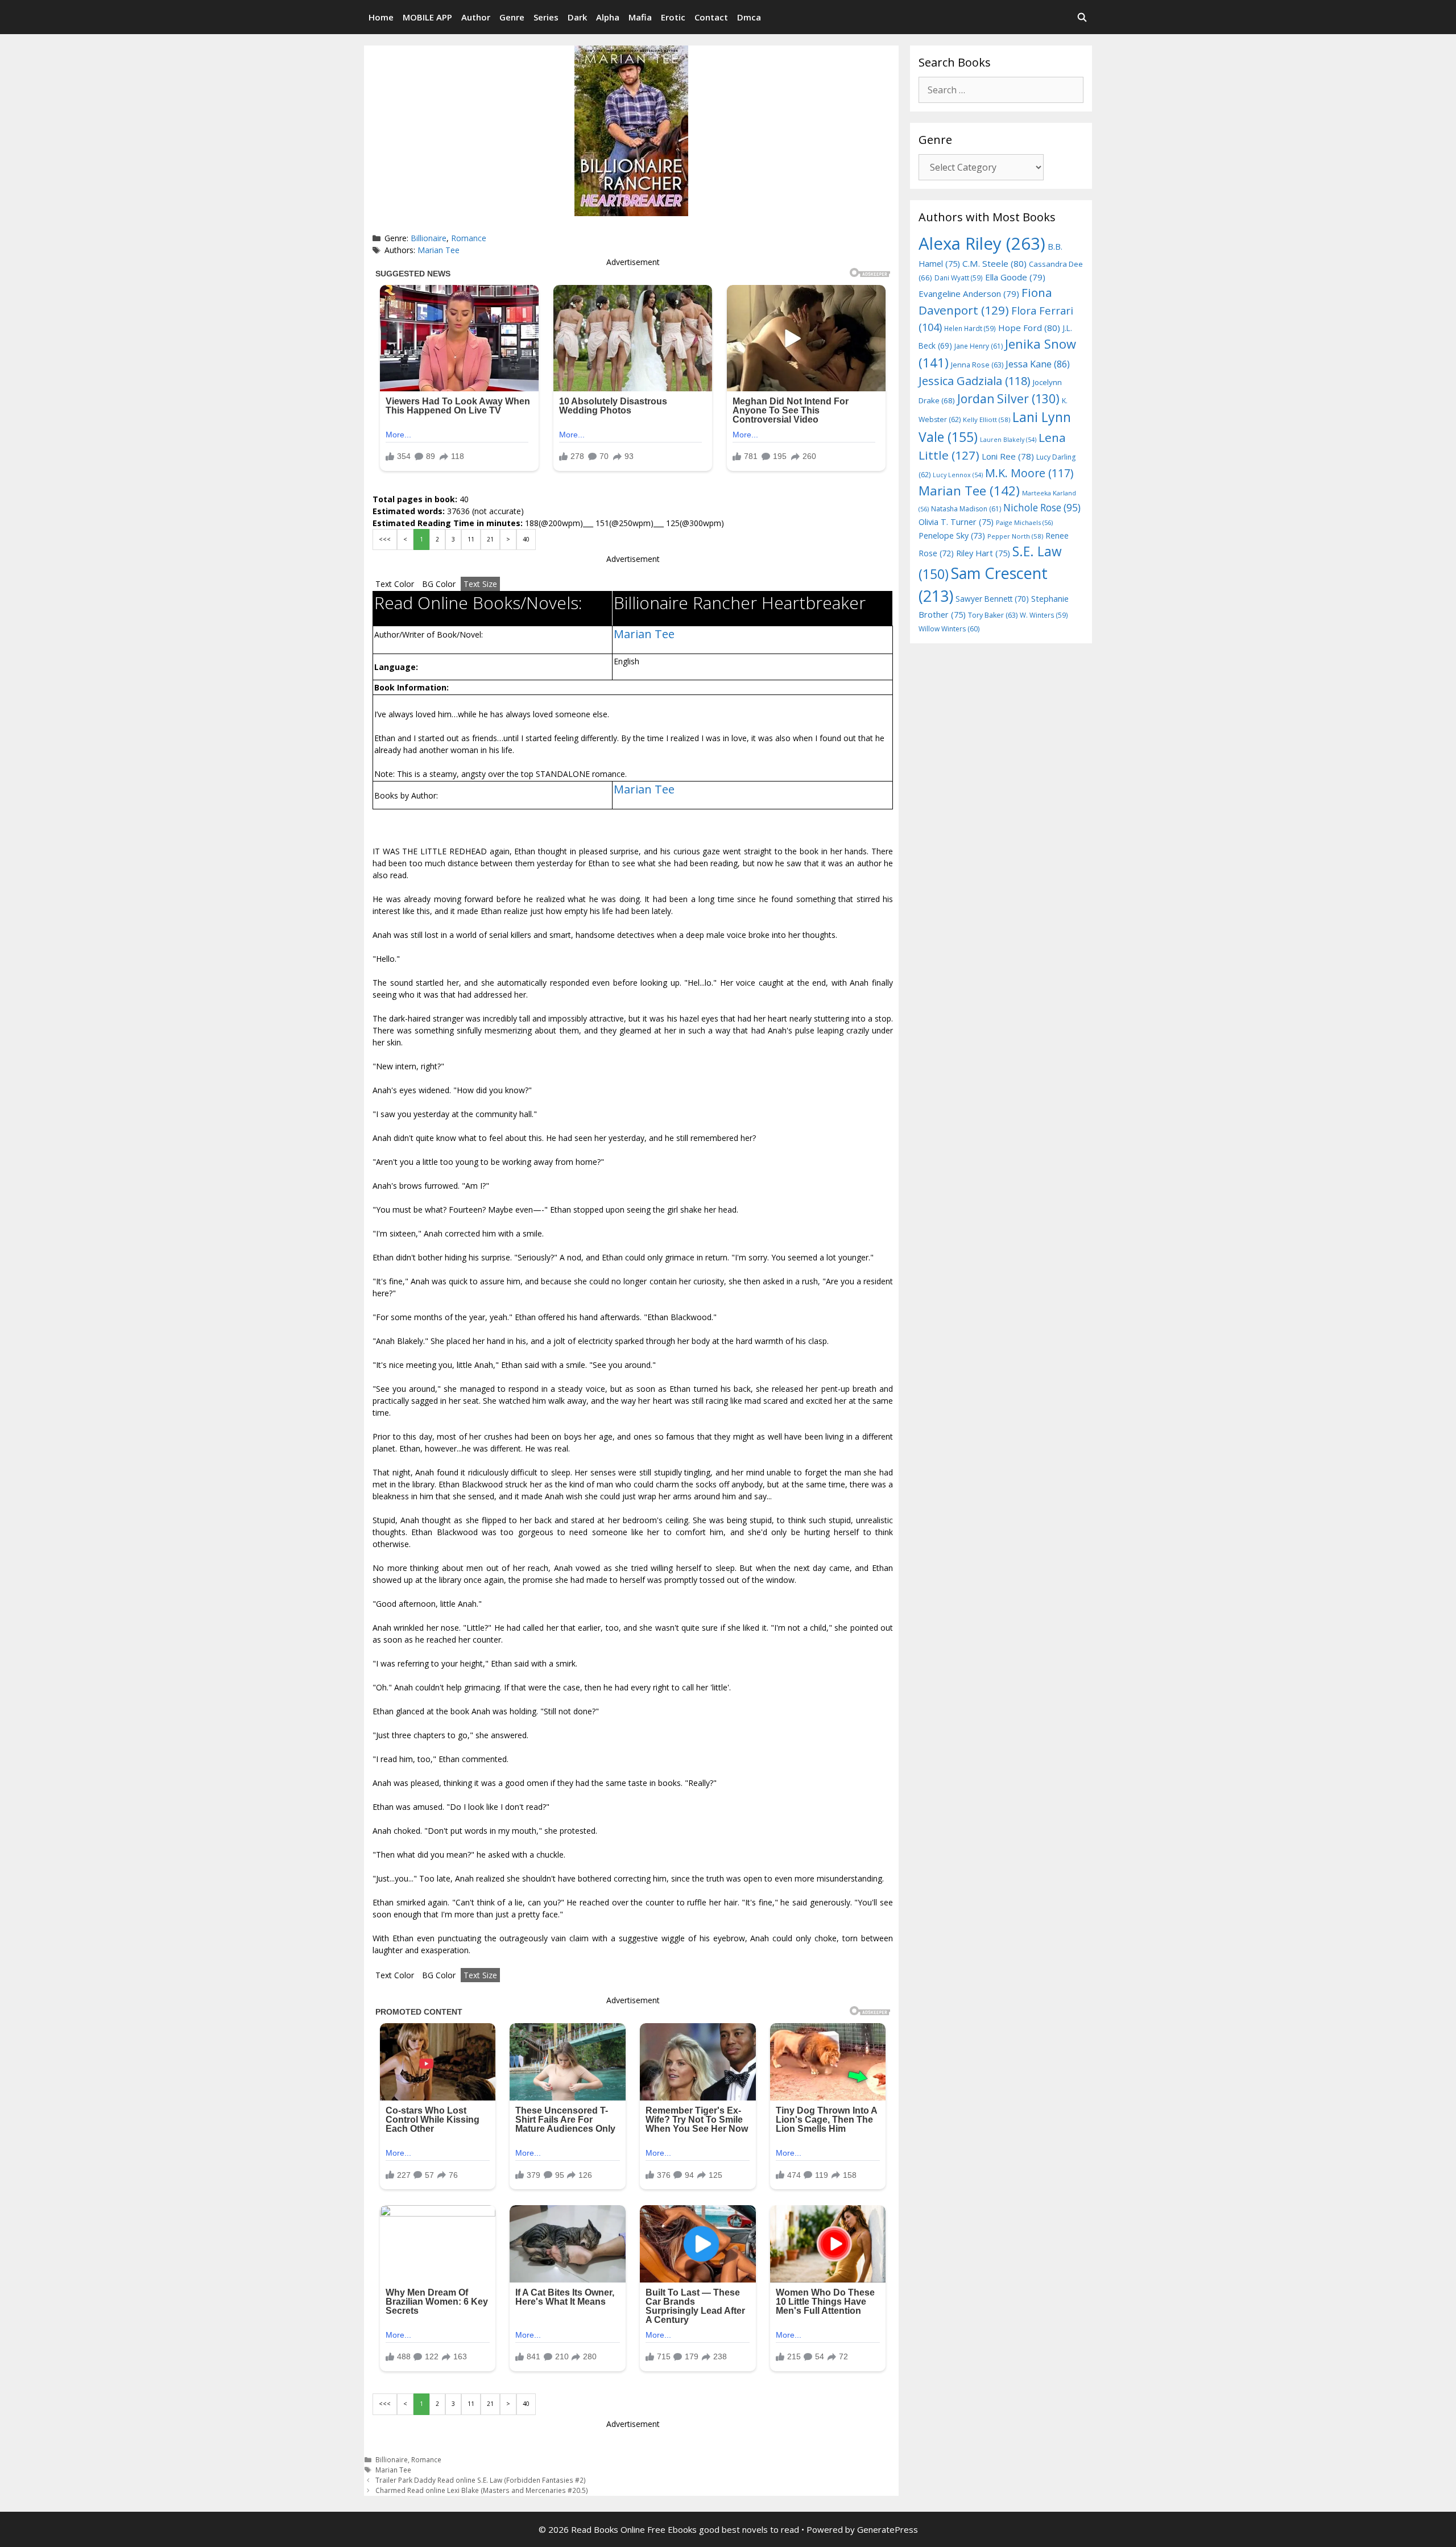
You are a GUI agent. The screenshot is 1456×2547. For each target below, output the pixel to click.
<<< (385, 539)
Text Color (395, 584)
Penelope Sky (952, 536)
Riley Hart (983, 553)
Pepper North (1015, 536)
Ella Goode (1015, 277)
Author (476, 17)
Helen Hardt (970, 328)
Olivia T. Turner (956, 522)
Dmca (749, 17)
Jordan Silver (1008, 398)
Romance (469, 238)
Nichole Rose (1042, 508)
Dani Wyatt (959, 278)
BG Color (439, 584)
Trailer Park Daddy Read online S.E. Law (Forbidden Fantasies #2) (481, 2480)
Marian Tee (439, 250)
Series (546, 17)
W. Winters (1044, 615)
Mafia (640, 17)
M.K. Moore (1029, 473)
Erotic (673, 17)
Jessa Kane (1038, 364)
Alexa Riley (982, 243)
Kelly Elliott (986, 419)
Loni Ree (1008, 456)
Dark (577, 17)
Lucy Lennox (958, 475)
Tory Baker (993, 615)
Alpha (608, 17)
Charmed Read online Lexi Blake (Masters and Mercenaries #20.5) (482, 2490)
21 (490, 539)
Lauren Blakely (1008, 440)
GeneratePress (888, 2529)
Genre (512, 17)
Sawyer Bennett (992, 599)
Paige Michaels (1024, 522)
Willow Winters (949, 629)
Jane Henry (979, 346)
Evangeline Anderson (969, 293)
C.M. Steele (994, 263)
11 (471, 539)
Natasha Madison (966, 509)
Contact (711, 17)
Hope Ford (1029, 328)
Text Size (480, 584)
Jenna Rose (977, 365)
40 (526, 539)
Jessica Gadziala (975, 381)
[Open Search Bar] (1082, 17)
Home (381, 17)
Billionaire (429, 238)
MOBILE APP (427, 17)
